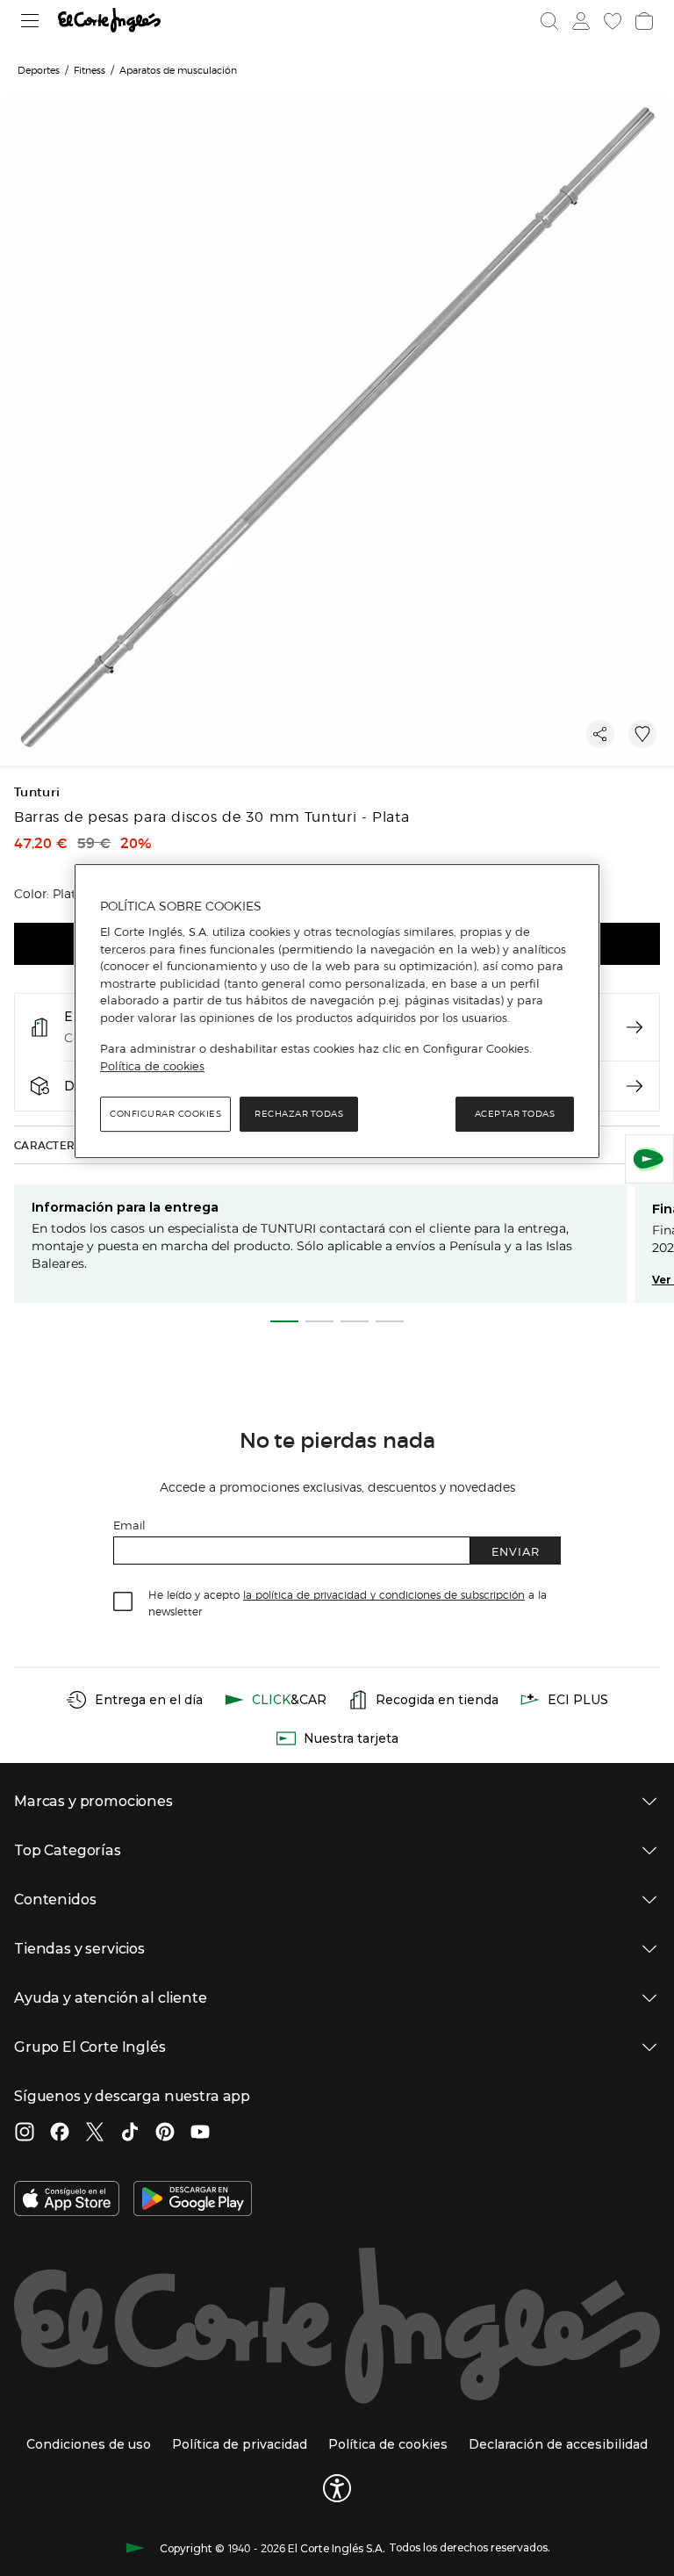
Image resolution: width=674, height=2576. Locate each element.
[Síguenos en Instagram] (25, 2133)
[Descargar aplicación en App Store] (67, 2200)
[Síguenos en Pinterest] (165, 2133)
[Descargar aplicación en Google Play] (193, 2200)
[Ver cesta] (644, 21)
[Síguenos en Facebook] (60, 2133)
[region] (337, 1011)
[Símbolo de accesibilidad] (337, 2488)
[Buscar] (549, 21)
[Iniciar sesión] (581, 21)
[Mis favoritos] (613, 21)
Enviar (516, 1551)
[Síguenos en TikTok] (130, 2133)
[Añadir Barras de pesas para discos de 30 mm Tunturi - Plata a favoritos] (642, 734)
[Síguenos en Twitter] (95, 2133)
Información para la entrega (125, 1207)
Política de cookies (152, 1066)
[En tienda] (635, 1027)
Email (129, 1525)
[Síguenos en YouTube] (200, 2133)
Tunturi (37, 792)
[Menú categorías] (30, 21)
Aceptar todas (515, 1115)
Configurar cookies (165, 1115)
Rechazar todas (299, 1115)
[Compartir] (600, 734)
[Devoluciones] (635, 1086)
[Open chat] (649, 1159)
